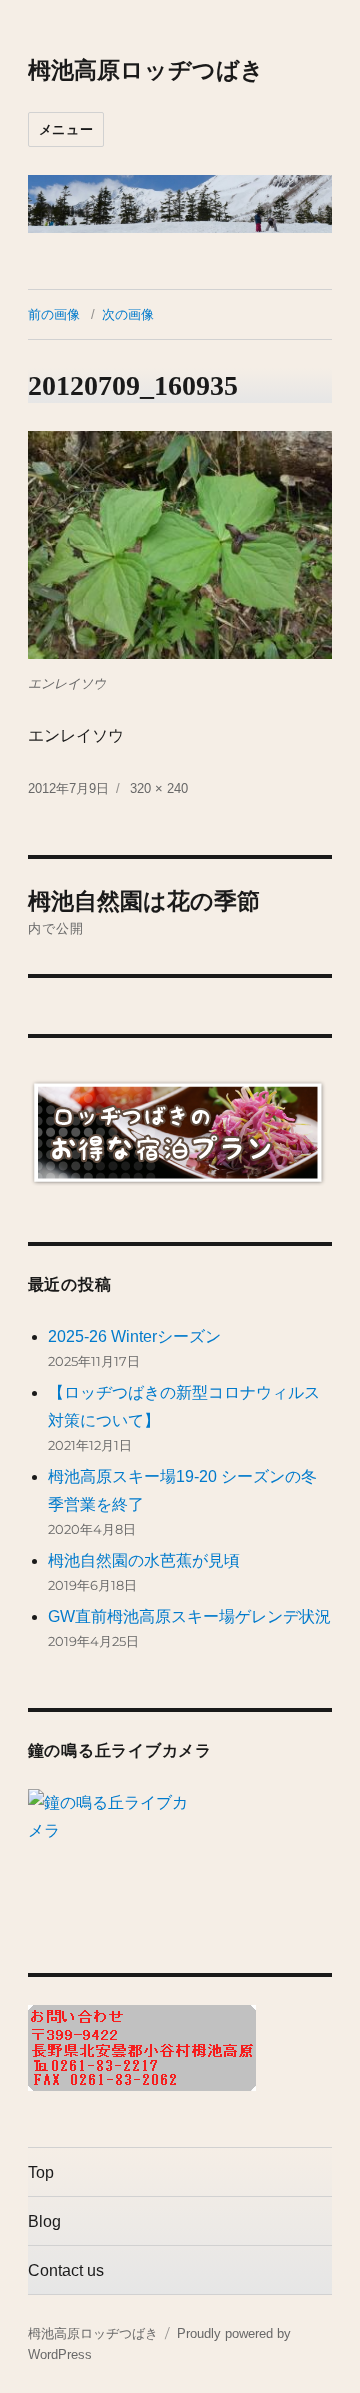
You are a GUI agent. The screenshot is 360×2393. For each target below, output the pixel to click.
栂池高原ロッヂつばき (146, 70)
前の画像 (54, 314)
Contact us (66, 2270)
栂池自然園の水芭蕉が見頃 (144, 1560)
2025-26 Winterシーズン (134, 1336)
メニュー (66, 129)
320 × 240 (159, 788)
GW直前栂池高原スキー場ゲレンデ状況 (189, 1616)
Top (41, 2172)
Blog (44, 2221)
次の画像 (128, 314)
